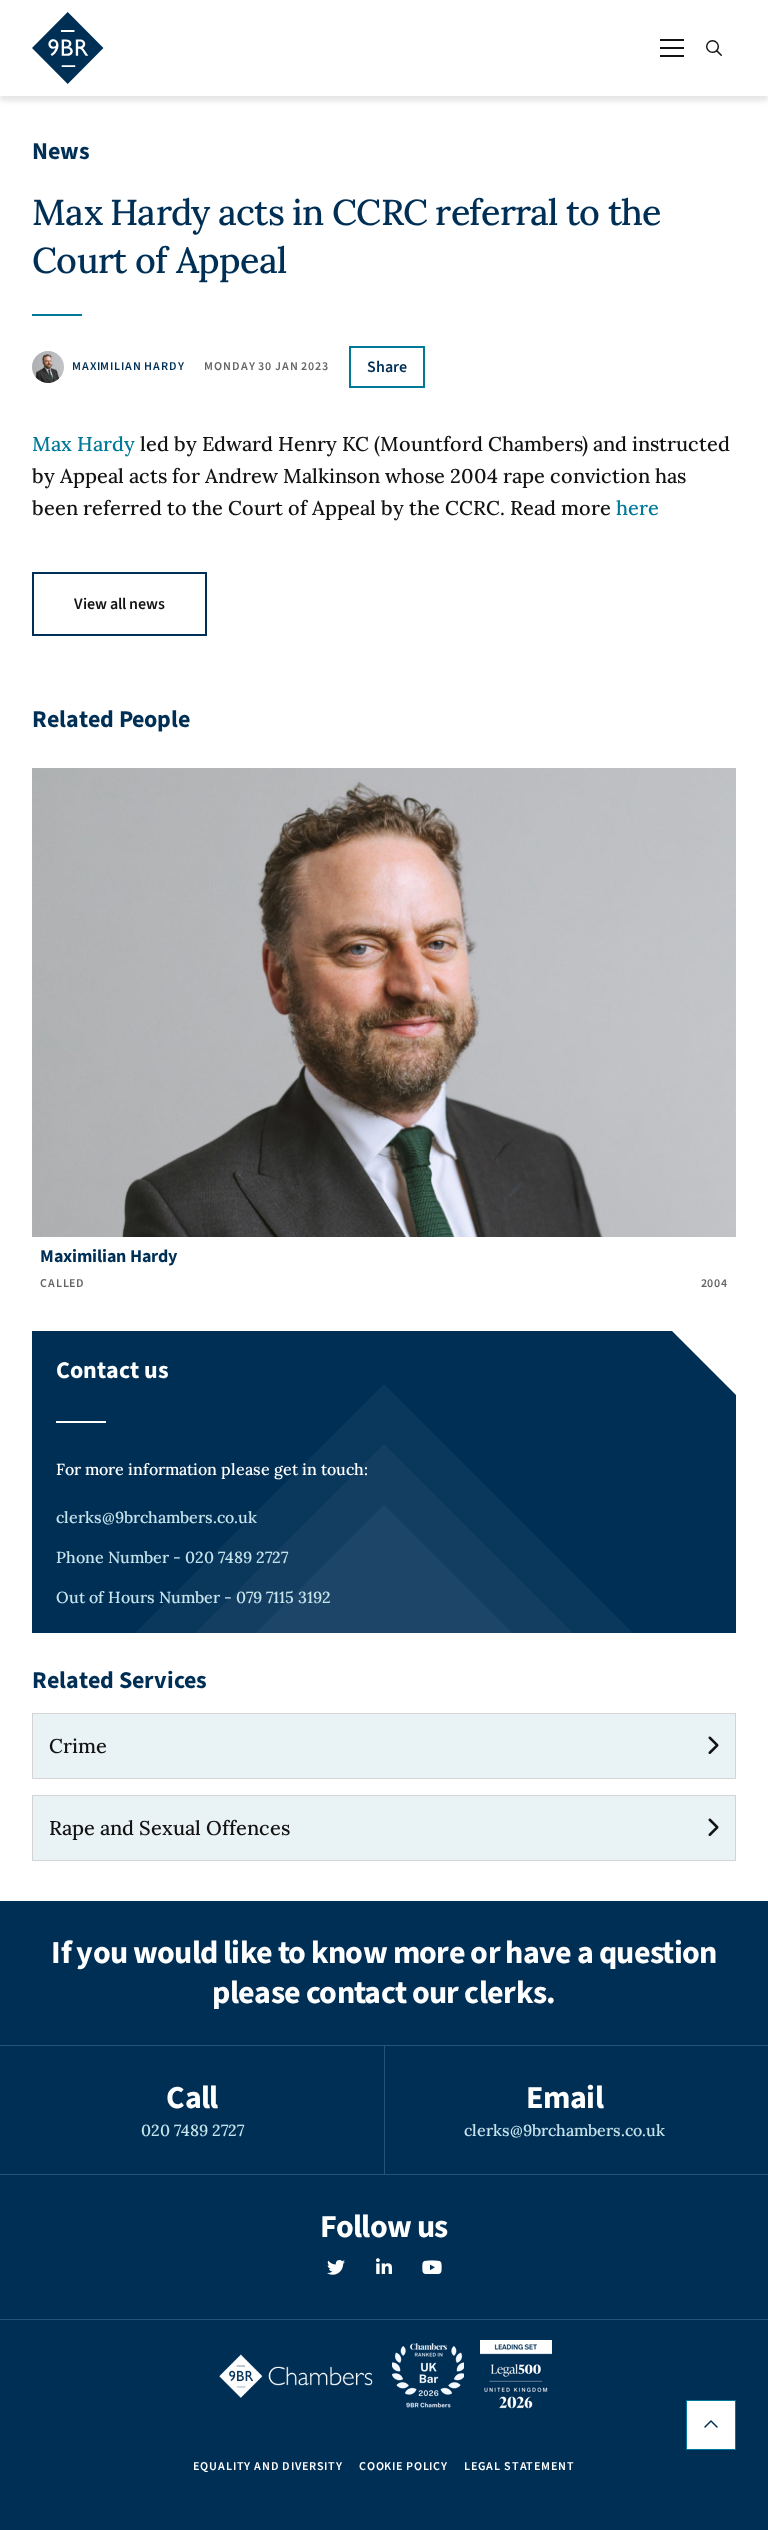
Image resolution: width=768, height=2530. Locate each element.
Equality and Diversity (267, 2467)
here (637, 507)
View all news (119, 604)
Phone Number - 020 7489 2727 (172, 1557)
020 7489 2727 (192, 2130)
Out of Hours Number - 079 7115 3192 (193, 1597)
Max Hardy (83, 443)
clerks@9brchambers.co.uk (156, 1517)
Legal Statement (519, 2467)
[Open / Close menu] (672, 48)
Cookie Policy (403, 2467)
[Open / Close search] (714, 48)
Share (387, 367)
